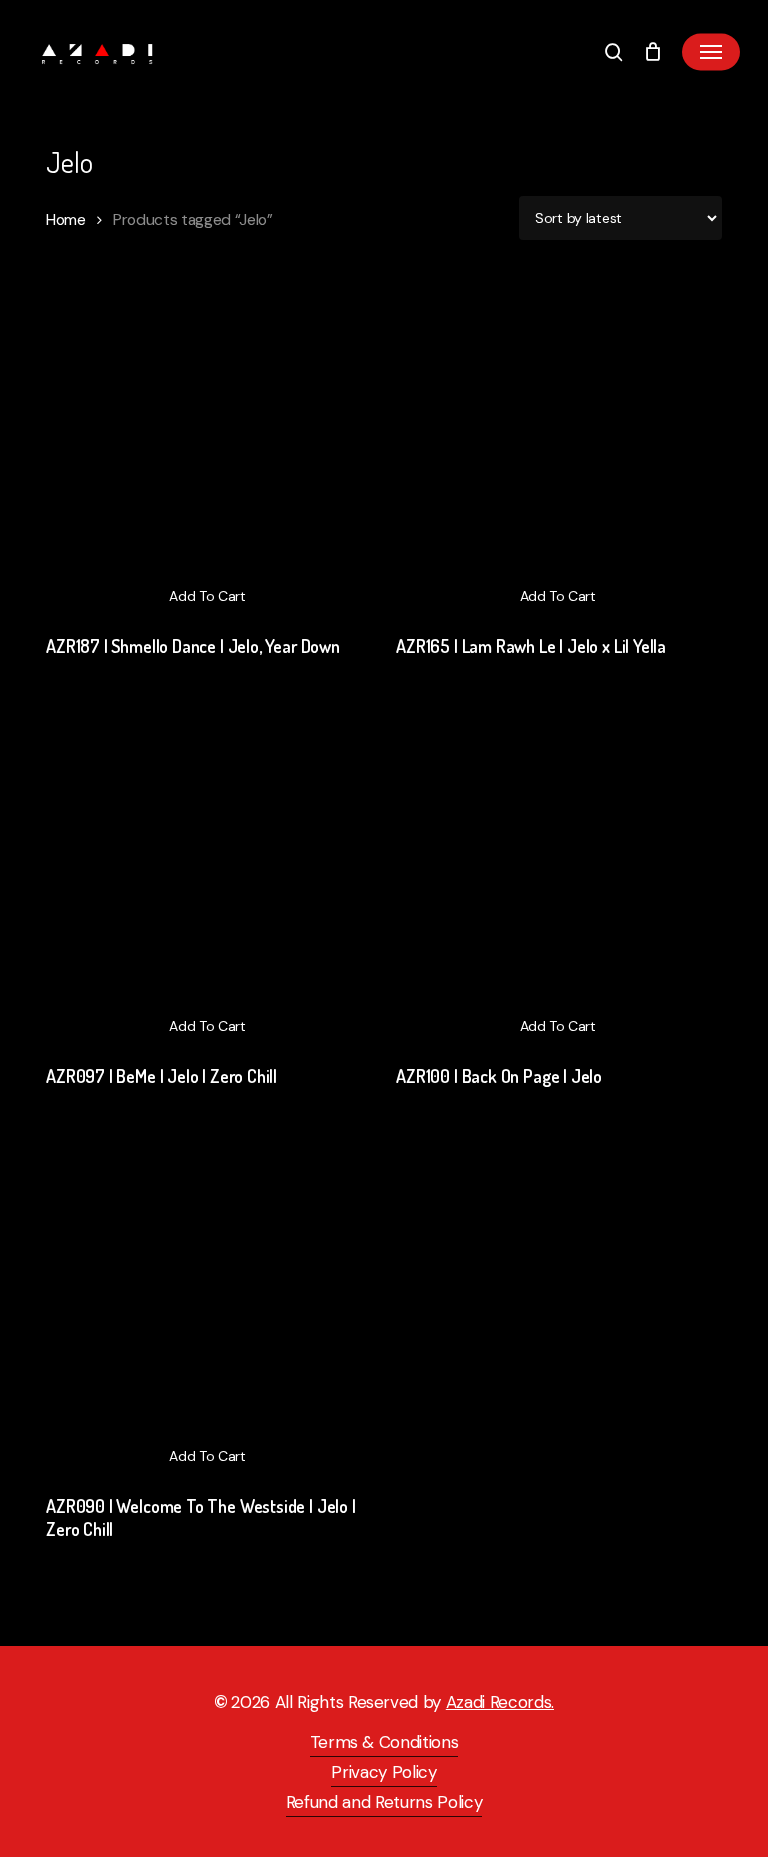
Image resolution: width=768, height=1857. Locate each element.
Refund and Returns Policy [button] (384, 1802)
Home (66, 219)
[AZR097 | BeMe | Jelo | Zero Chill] (207, 884)
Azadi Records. (500, 1702)
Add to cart (207, 596)
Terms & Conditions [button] (384, 1742)
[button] (711, 52)
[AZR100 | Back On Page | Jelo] (557, 884)
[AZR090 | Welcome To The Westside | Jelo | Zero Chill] (207, 1314)
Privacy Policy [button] (383, 1772)
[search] (614, 52)
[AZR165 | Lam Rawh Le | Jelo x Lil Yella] (557, 454)
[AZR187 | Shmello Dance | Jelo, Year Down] (207, 454)
